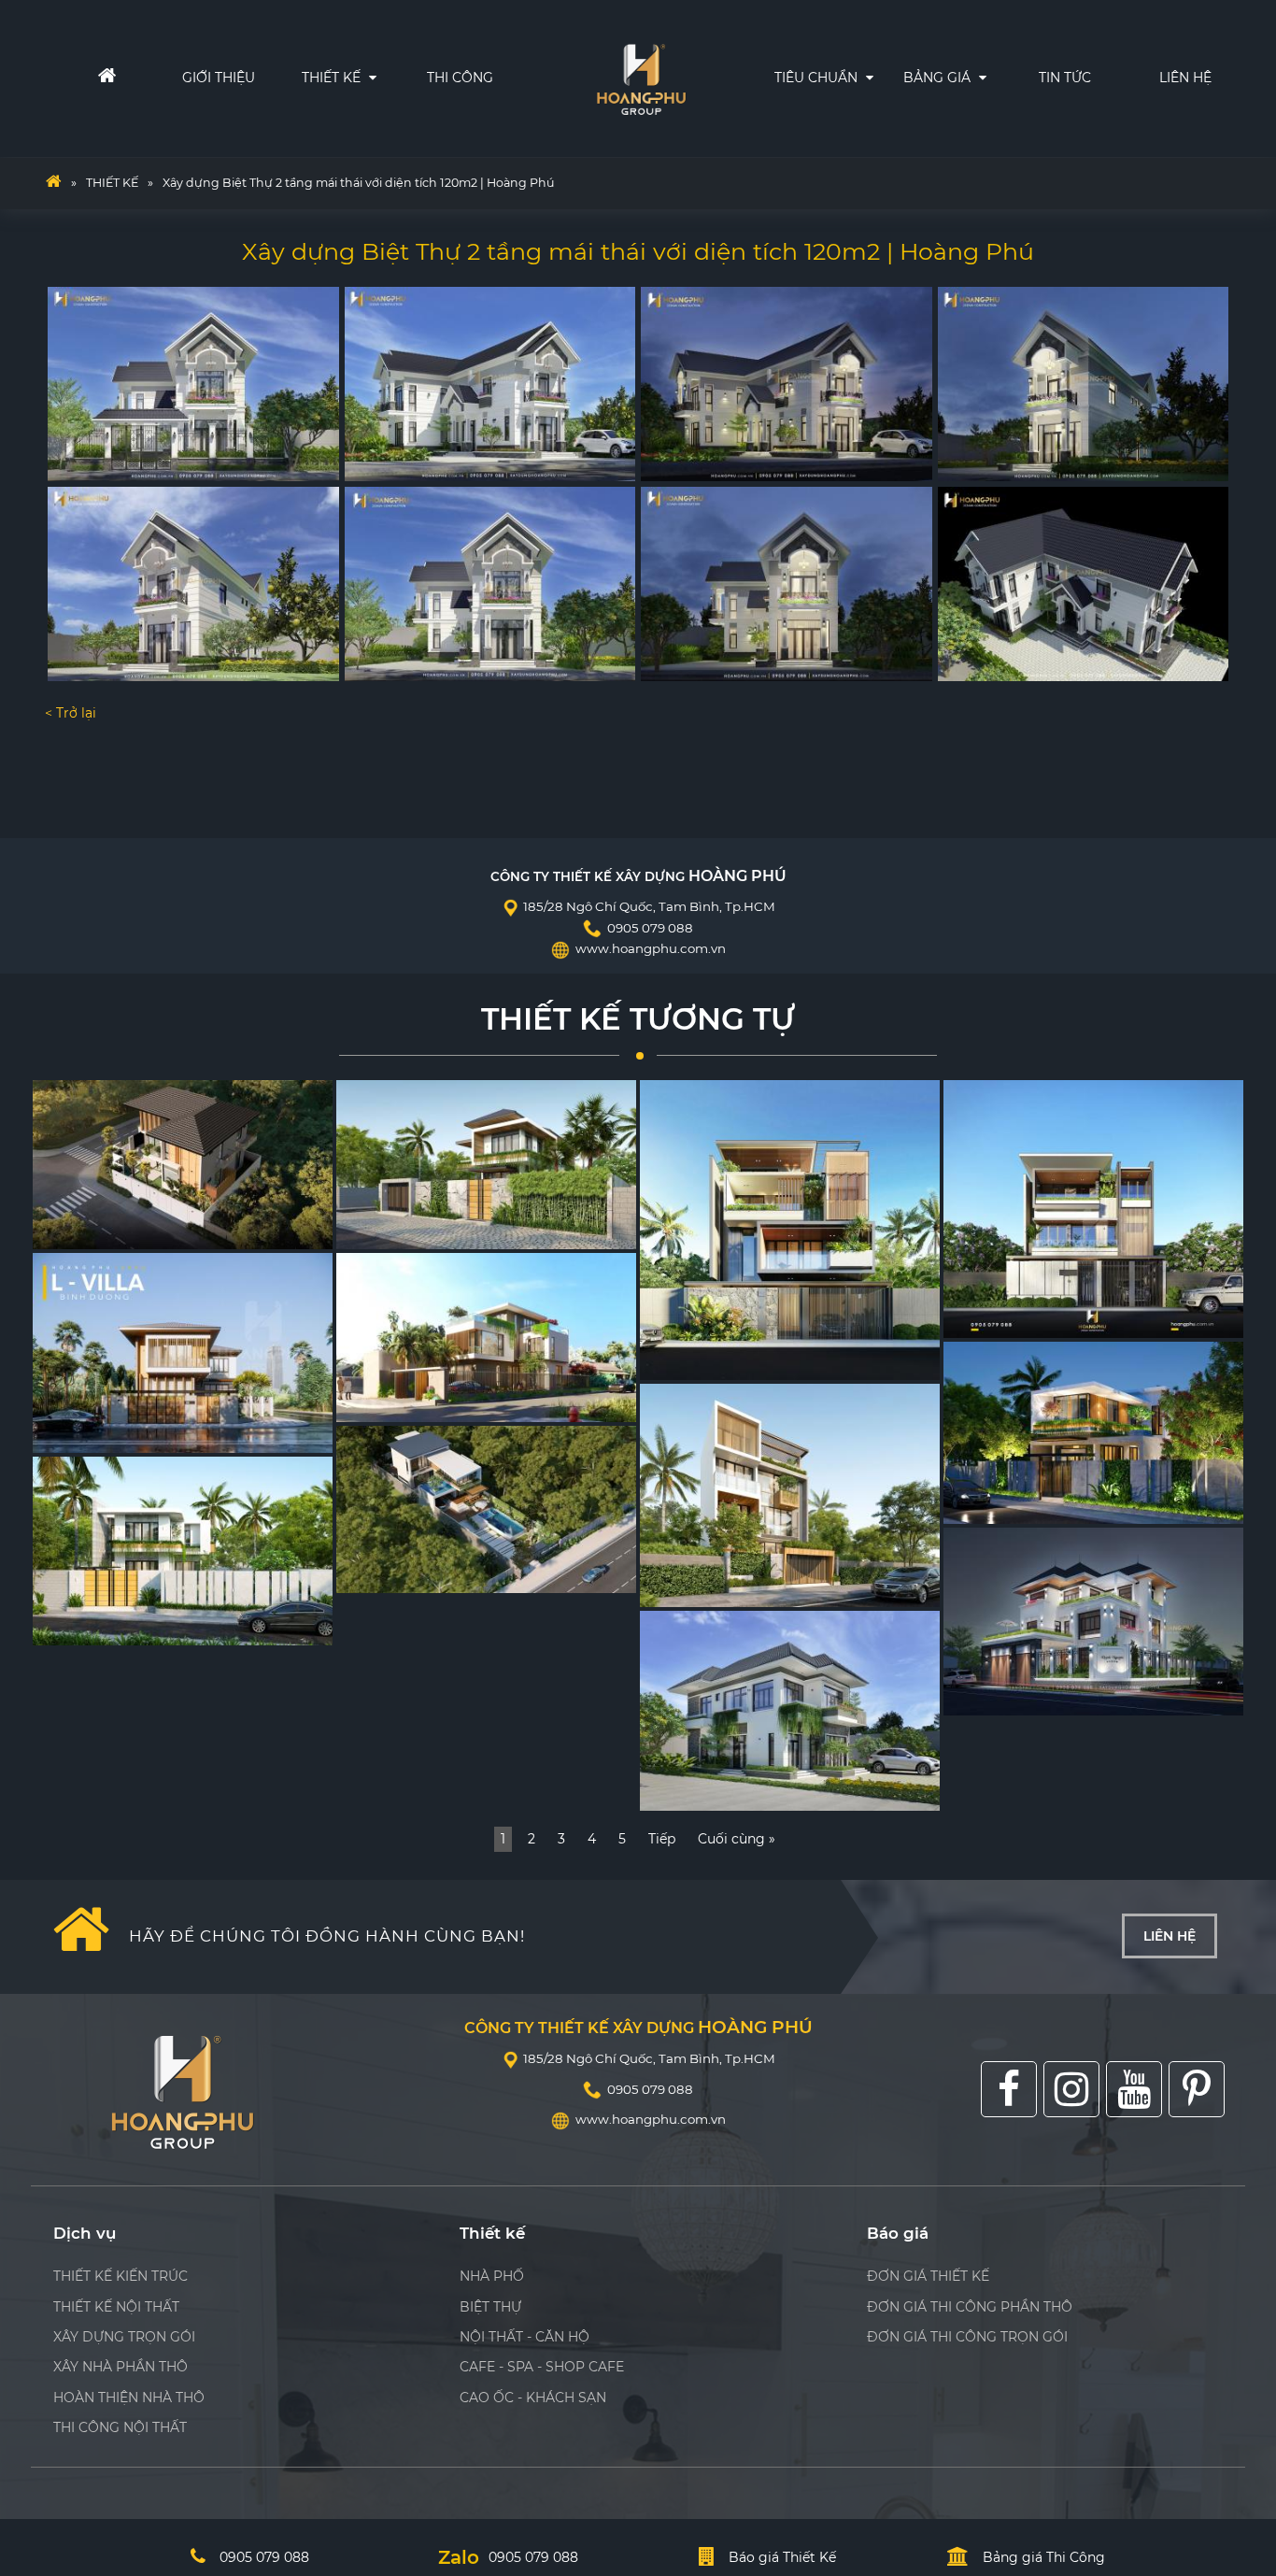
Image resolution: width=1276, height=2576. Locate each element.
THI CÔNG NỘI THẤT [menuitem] (120, 2427)
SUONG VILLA (1000, 1505)
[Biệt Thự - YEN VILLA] (486, 1509)
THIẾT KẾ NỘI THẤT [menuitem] (116, 2307)
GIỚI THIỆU (219, 78)
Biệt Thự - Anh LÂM (715, 1792)
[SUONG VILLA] (1093, 1433)
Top (1232, 2384)
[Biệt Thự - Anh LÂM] (790, 1711)
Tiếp (662, 1839)
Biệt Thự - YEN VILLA (416, 1573)
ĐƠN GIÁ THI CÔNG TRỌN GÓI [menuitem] (967, 2337)
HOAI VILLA (385, 1403)
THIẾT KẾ (333, 78)
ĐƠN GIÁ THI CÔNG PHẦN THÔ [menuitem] (970, 2307)
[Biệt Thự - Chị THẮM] (183, 1551)
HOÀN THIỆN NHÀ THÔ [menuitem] (129, 2398)
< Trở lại (71, 713)
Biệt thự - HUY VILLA (1024, 1318)
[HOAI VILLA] (486, 1338)
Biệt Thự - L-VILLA (103, 1434)
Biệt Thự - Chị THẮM (110, 1625)
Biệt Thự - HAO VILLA (418, 1230)
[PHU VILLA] (790, 1495)
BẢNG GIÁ (939, 78)
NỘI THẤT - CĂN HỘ (525, 2337)
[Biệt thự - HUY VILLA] (1093, 1209)
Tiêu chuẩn (818, 78)
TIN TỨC (1065, 78)
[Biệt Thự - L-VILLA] (183, 1353)
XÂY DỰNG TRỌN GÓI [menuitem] (124, 2337)
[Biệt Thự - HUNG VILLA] (790, 1230)
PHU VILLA (687, 1588)
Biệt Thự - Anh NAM (1020, 1695)
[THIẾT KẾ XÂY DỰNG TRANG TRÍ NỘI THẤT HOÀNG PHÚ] (53, 183)
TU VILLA (73, 1230)
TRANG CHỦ (73, 78)
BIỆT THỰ (490, 2307)
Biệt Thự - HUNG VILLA (726, 1361)
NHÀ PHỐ (492, 2276)
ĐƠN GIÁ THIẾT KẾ (1001, 156)
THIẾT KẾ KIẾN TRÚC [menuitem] (121, 2276)
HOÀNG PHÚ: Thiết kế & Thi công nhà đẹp (642, 75)
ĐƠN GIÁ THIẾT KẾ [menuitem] (928, 2276)
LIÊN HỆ (1185, 78)
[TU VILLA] (183, 1165)
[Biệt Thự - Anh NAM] (1093, 1622)
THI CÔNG (460, 78)
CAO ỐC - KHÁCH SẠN (533, 2398)
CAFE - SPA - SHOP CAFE (542, 2367)
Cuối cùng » (737, 1839)
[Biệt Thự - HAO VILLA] (486, 1165)
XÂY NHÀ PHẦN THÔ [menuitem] (121, 2367)
